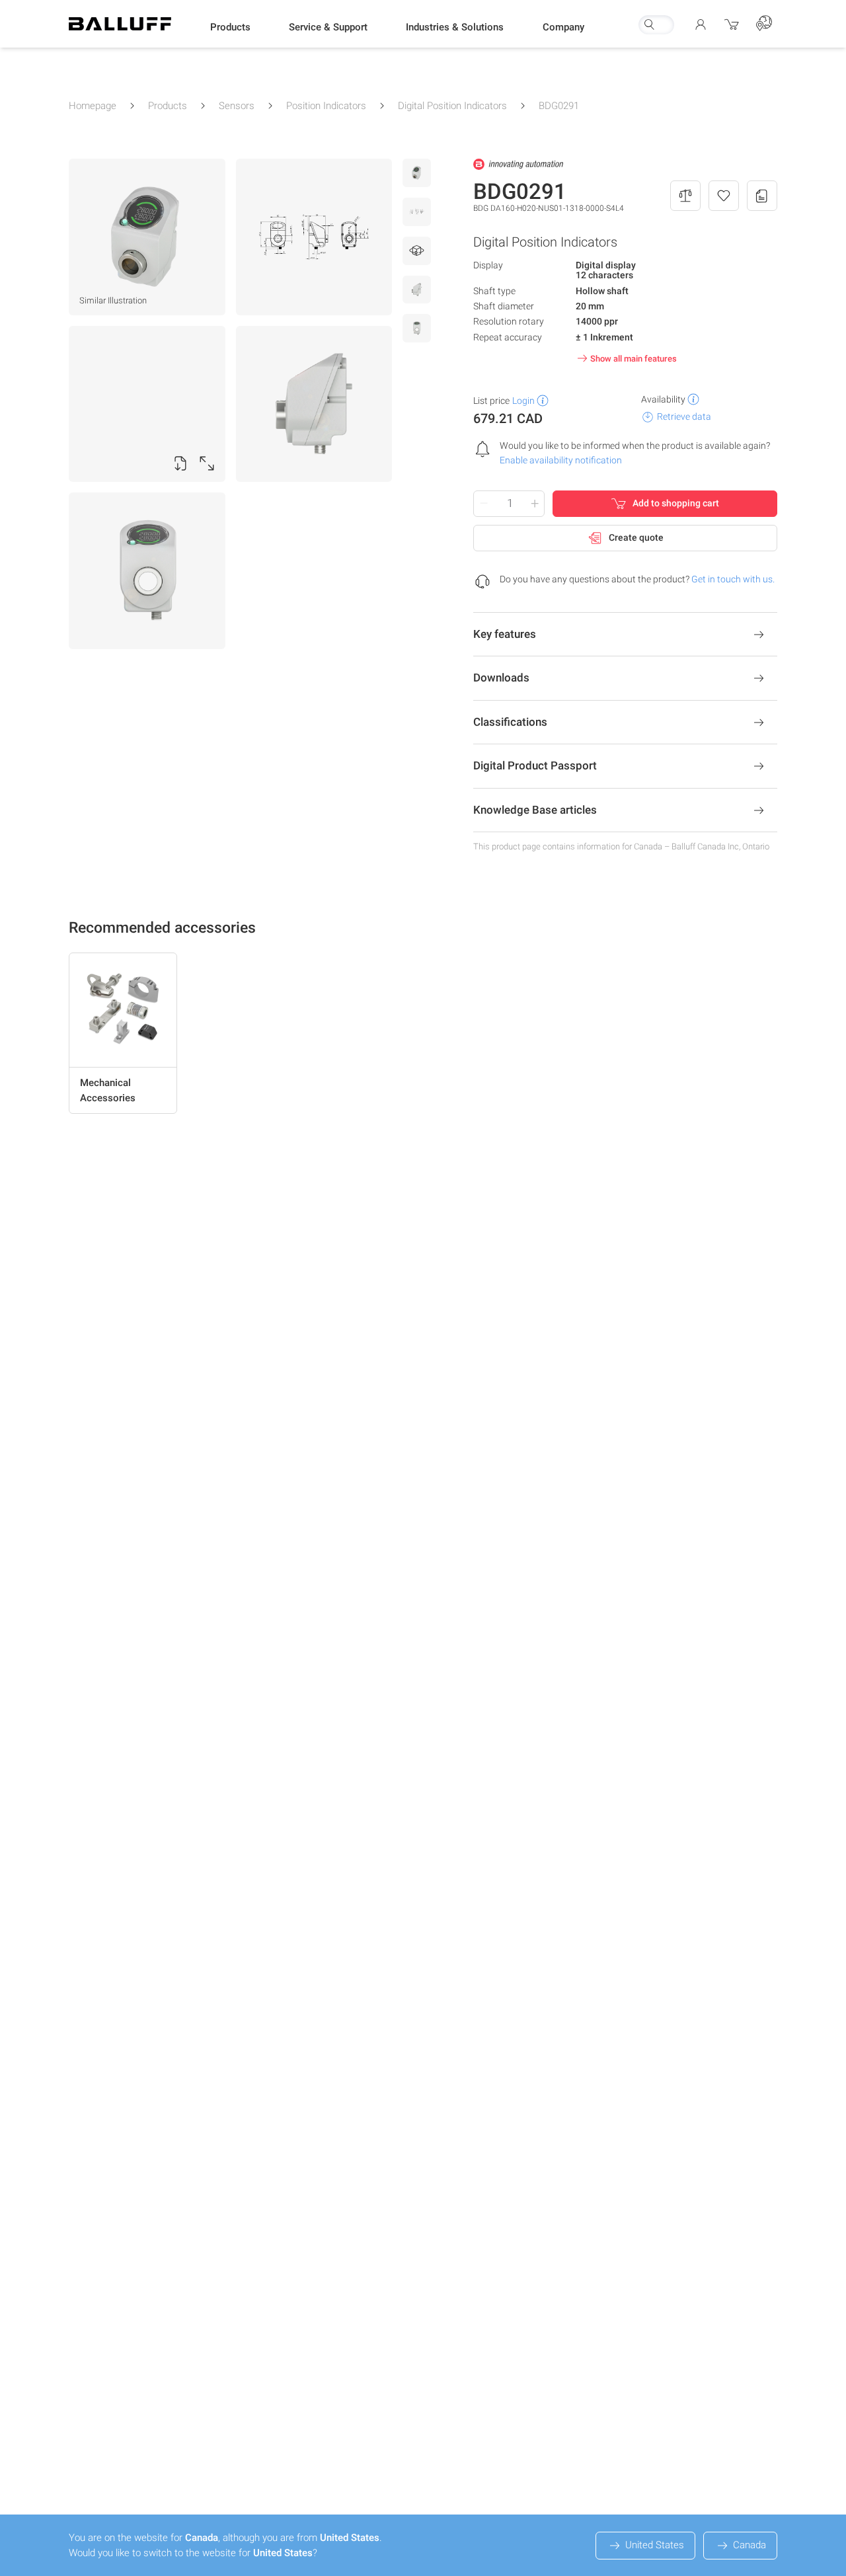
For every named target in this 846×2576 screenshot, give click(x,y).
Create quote (636, 537)
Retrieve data (684, 416)
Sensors (237, 106)
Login (523, 401)
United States (655, 2545)
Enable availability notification (561, 460)
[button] (230, 27)
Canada (750, 2545)
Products (168, 106)
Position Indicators (326, 106)
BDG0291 (559, 106)
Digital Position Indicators (452, 106)
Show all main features (634, 359)
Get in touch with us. (733, 579)
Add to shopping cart (676, 503)
